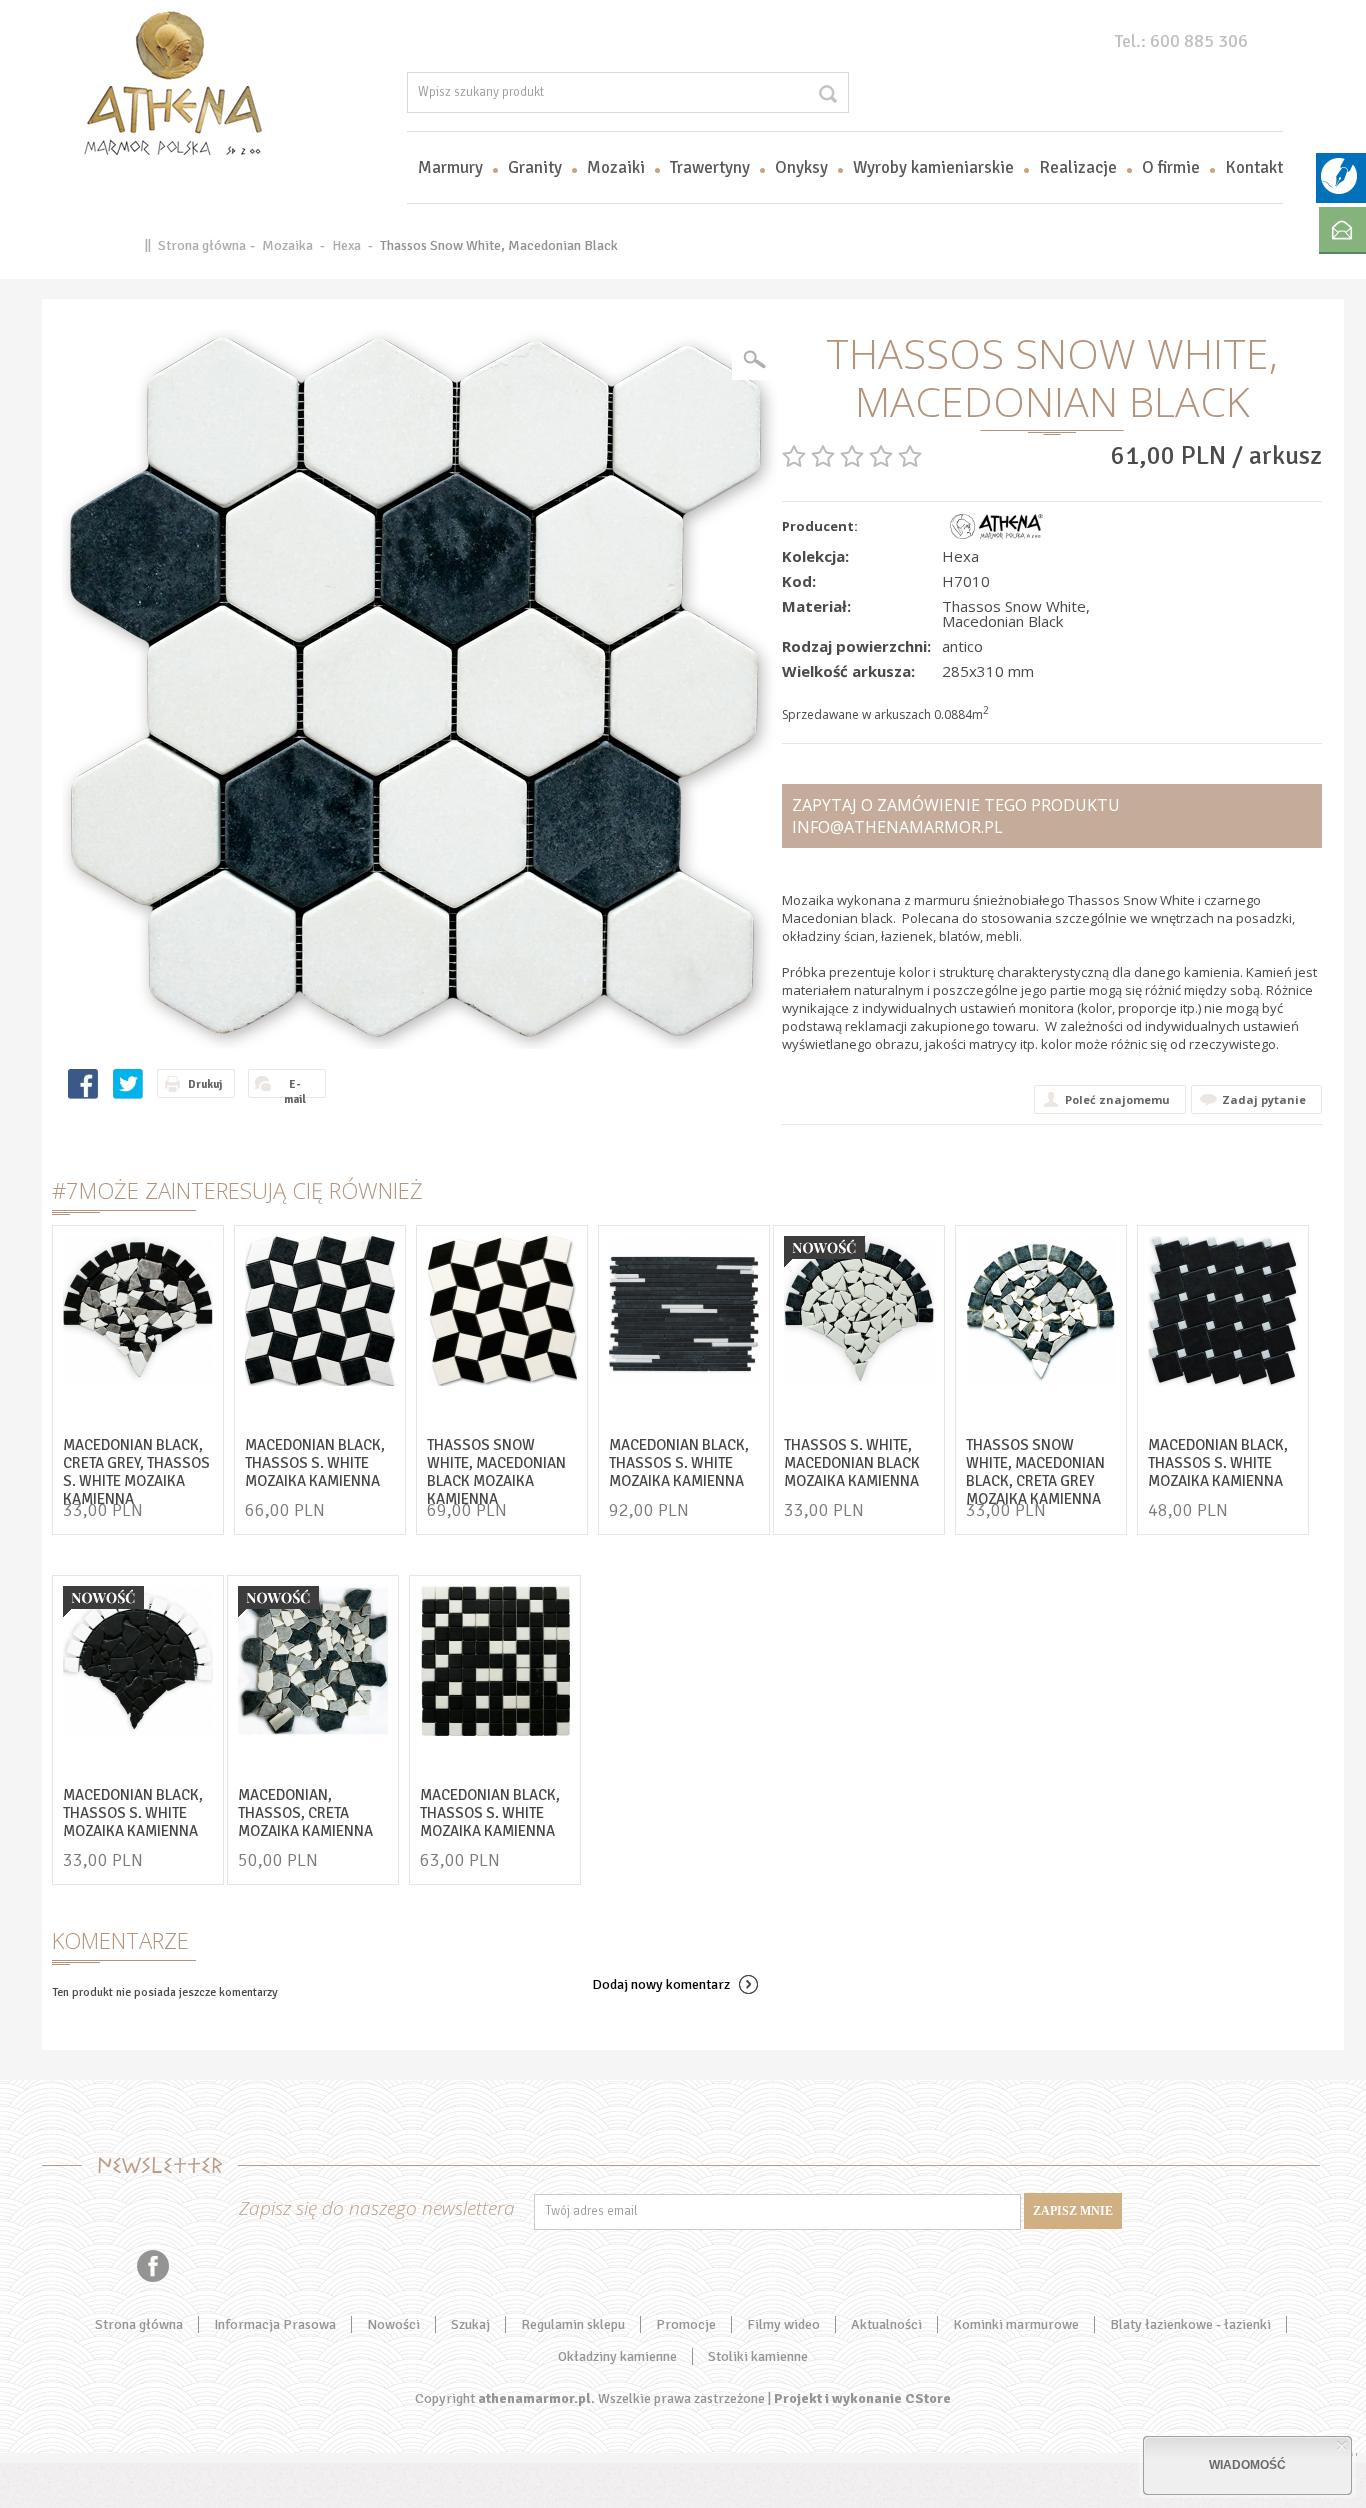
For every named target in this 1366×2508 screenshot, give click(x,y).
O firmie (1171, 167)
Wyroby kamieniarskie (933, 167)
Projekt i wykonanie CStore (862, 2398)
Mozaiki (616, 167)
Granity (535, 167)
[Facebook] (153, 2266)
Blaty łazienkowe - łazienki (1190, 2324)
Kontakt (1254, 167)
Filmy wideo (783, 2324)
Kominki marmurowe (1016, 2324)
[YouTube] (78, 2266)
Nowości (393, 2324)
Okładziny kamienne (617, 2356)
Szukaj (470, 2324)
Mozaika (287, 245)
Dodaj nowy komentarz (661, 1984)
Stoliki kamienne (758, 2356)
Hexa (346, 245)
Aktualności (886, 2324)
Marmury (450, 167)
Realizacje (1078, 167)
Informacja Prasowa (275, 2324)
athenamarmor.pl (534, 2398)
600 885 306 (1199, 41)
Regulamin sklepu (573, 2324)
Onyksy (801, 167)
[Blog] (1339, 190)
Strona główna (202, 245)
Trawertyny (710, 167)
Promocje (686, 2324)
